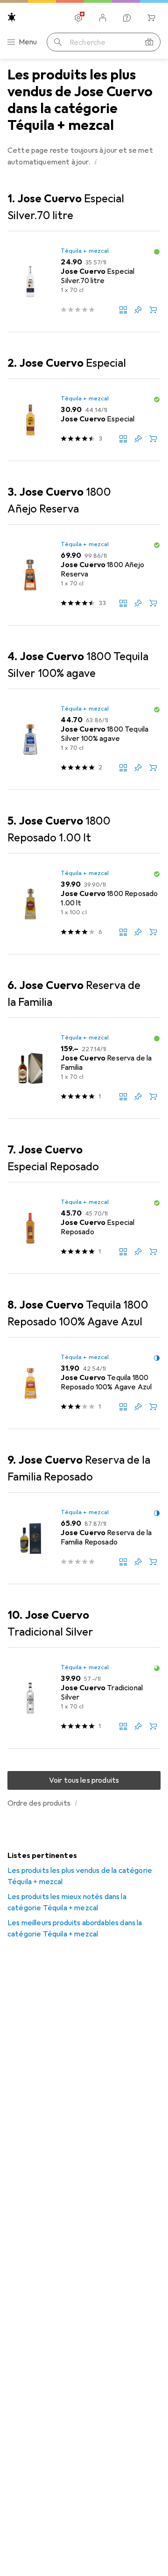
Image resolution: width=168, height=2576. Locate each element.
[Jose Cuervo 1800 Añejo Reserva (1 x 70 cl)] (84, 575)
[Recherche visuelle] (149, 42)
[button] (96, 162)
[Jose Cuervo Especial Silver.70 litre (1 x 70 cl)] (84, 282)
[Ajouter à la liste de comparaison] (123, 310)
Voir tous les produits (84, 1780)
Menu (28, 42)
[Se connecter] (103, 18)
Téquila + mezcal (85, 251)
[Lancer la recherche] (58, 42)
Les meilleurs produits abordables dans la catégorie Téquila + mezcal (75, 1928)
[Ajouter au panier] (153, 310)
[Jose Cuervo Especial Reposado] (84, 1228)
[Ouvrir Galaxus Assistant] (127, 18)
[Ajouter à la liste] (138, 310)
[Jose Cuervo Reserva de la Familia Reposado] (84, 1538)
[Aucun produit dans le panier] (151, 18)
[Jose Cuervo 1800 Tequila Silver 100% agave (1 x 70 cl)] (84, 740)
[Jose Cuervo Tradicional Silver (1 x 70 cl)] (84, 1698)
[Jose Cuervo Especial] (84, 420)
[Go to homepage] (12, 17)
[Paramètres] (78, 18)
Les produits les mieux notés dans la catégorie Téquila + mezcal (67, 1902)
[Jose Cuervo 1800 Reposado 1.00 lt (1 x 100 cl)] (84, 904)
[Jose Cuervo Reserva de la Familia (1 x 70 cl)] (84, 1068)
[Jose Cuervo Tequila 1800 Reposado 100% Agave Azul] (84, 1383)
